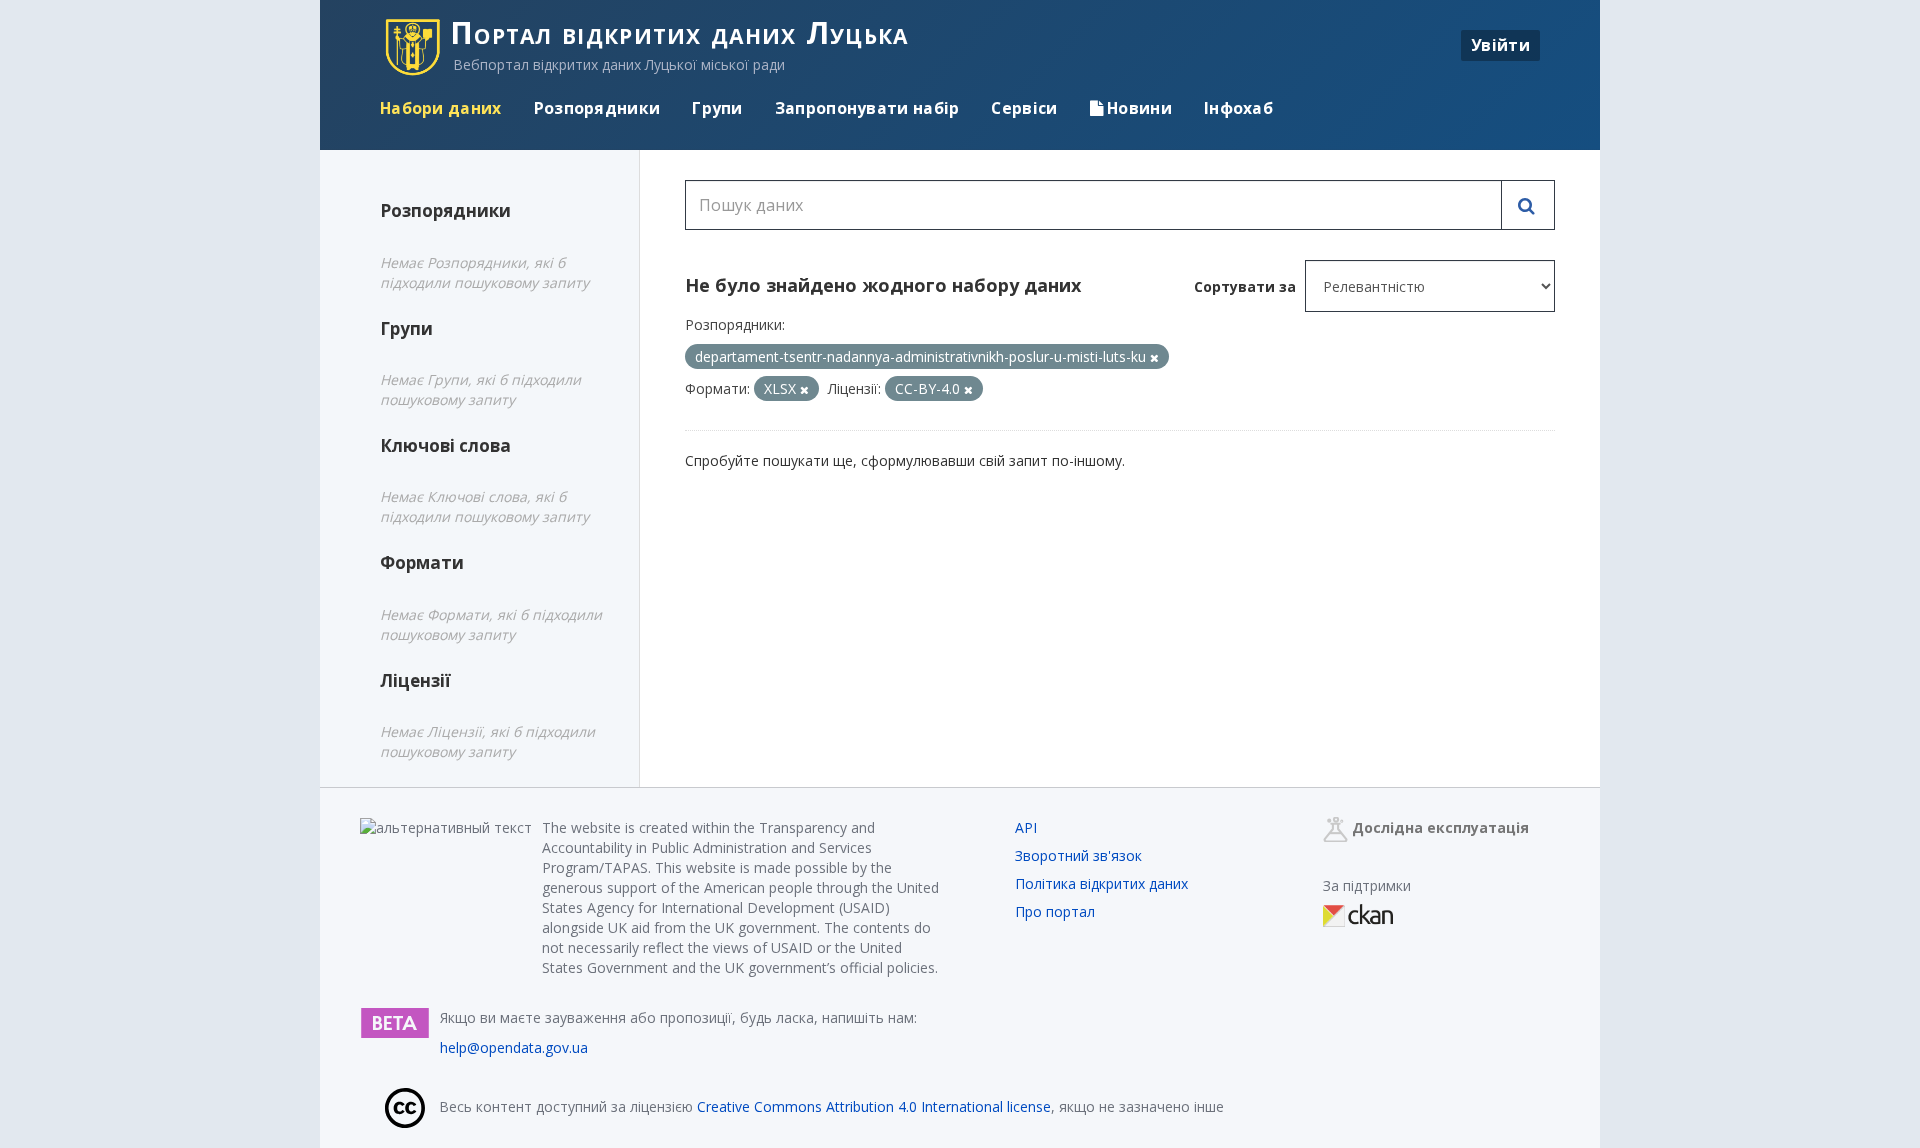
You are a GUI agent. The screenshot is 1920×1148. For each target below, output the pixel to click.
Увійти (1500, 45)
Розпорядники (597, 108)
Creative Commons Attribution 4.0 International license (874, 1106)
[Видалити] (1154, 357)
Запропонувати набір (867, 108)
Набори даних (441, 108)
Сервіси (1024, 108)
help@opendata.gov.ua (514, 1047)
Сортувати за (1245, 286)
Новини (1137, 108)
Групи (717, 108)
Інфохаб (1238, 108)
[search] (1528, 205)
